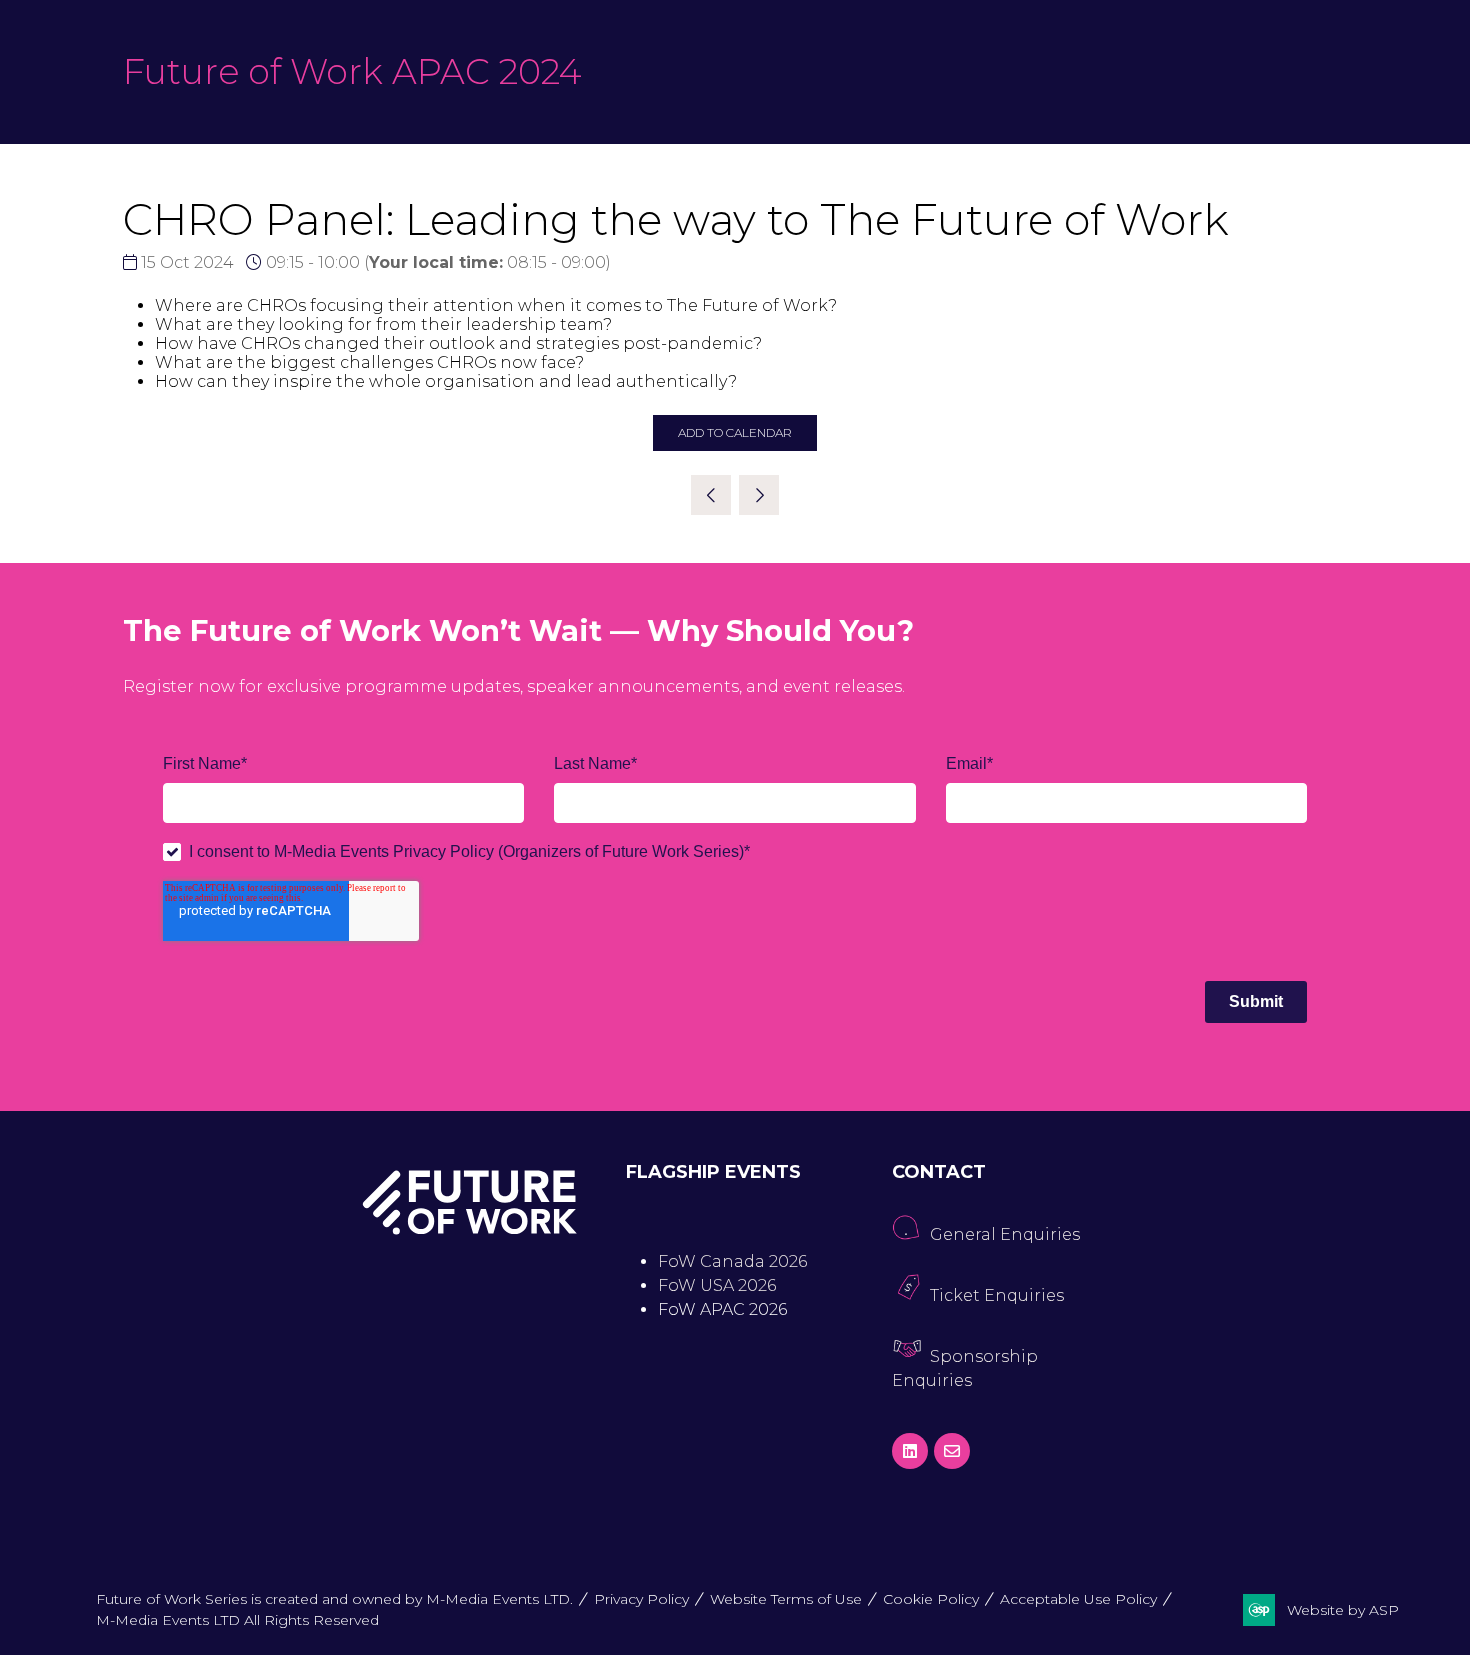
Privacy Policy (641, 1599)
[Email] (952, 1451)
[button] (735, 433)
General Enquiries (1005, 1234)
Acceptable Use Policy (1078, 1599)
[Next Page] (759, 495)
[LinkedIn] (910, 1451)
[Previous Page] (711, 495)
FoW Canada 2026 (732, 1261)
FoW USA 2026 (717, 1285)
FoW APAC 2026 (722, 1309)
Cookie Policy (931, 1599)
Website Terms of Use (786, 1599)
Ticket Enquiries (997, 1295)
